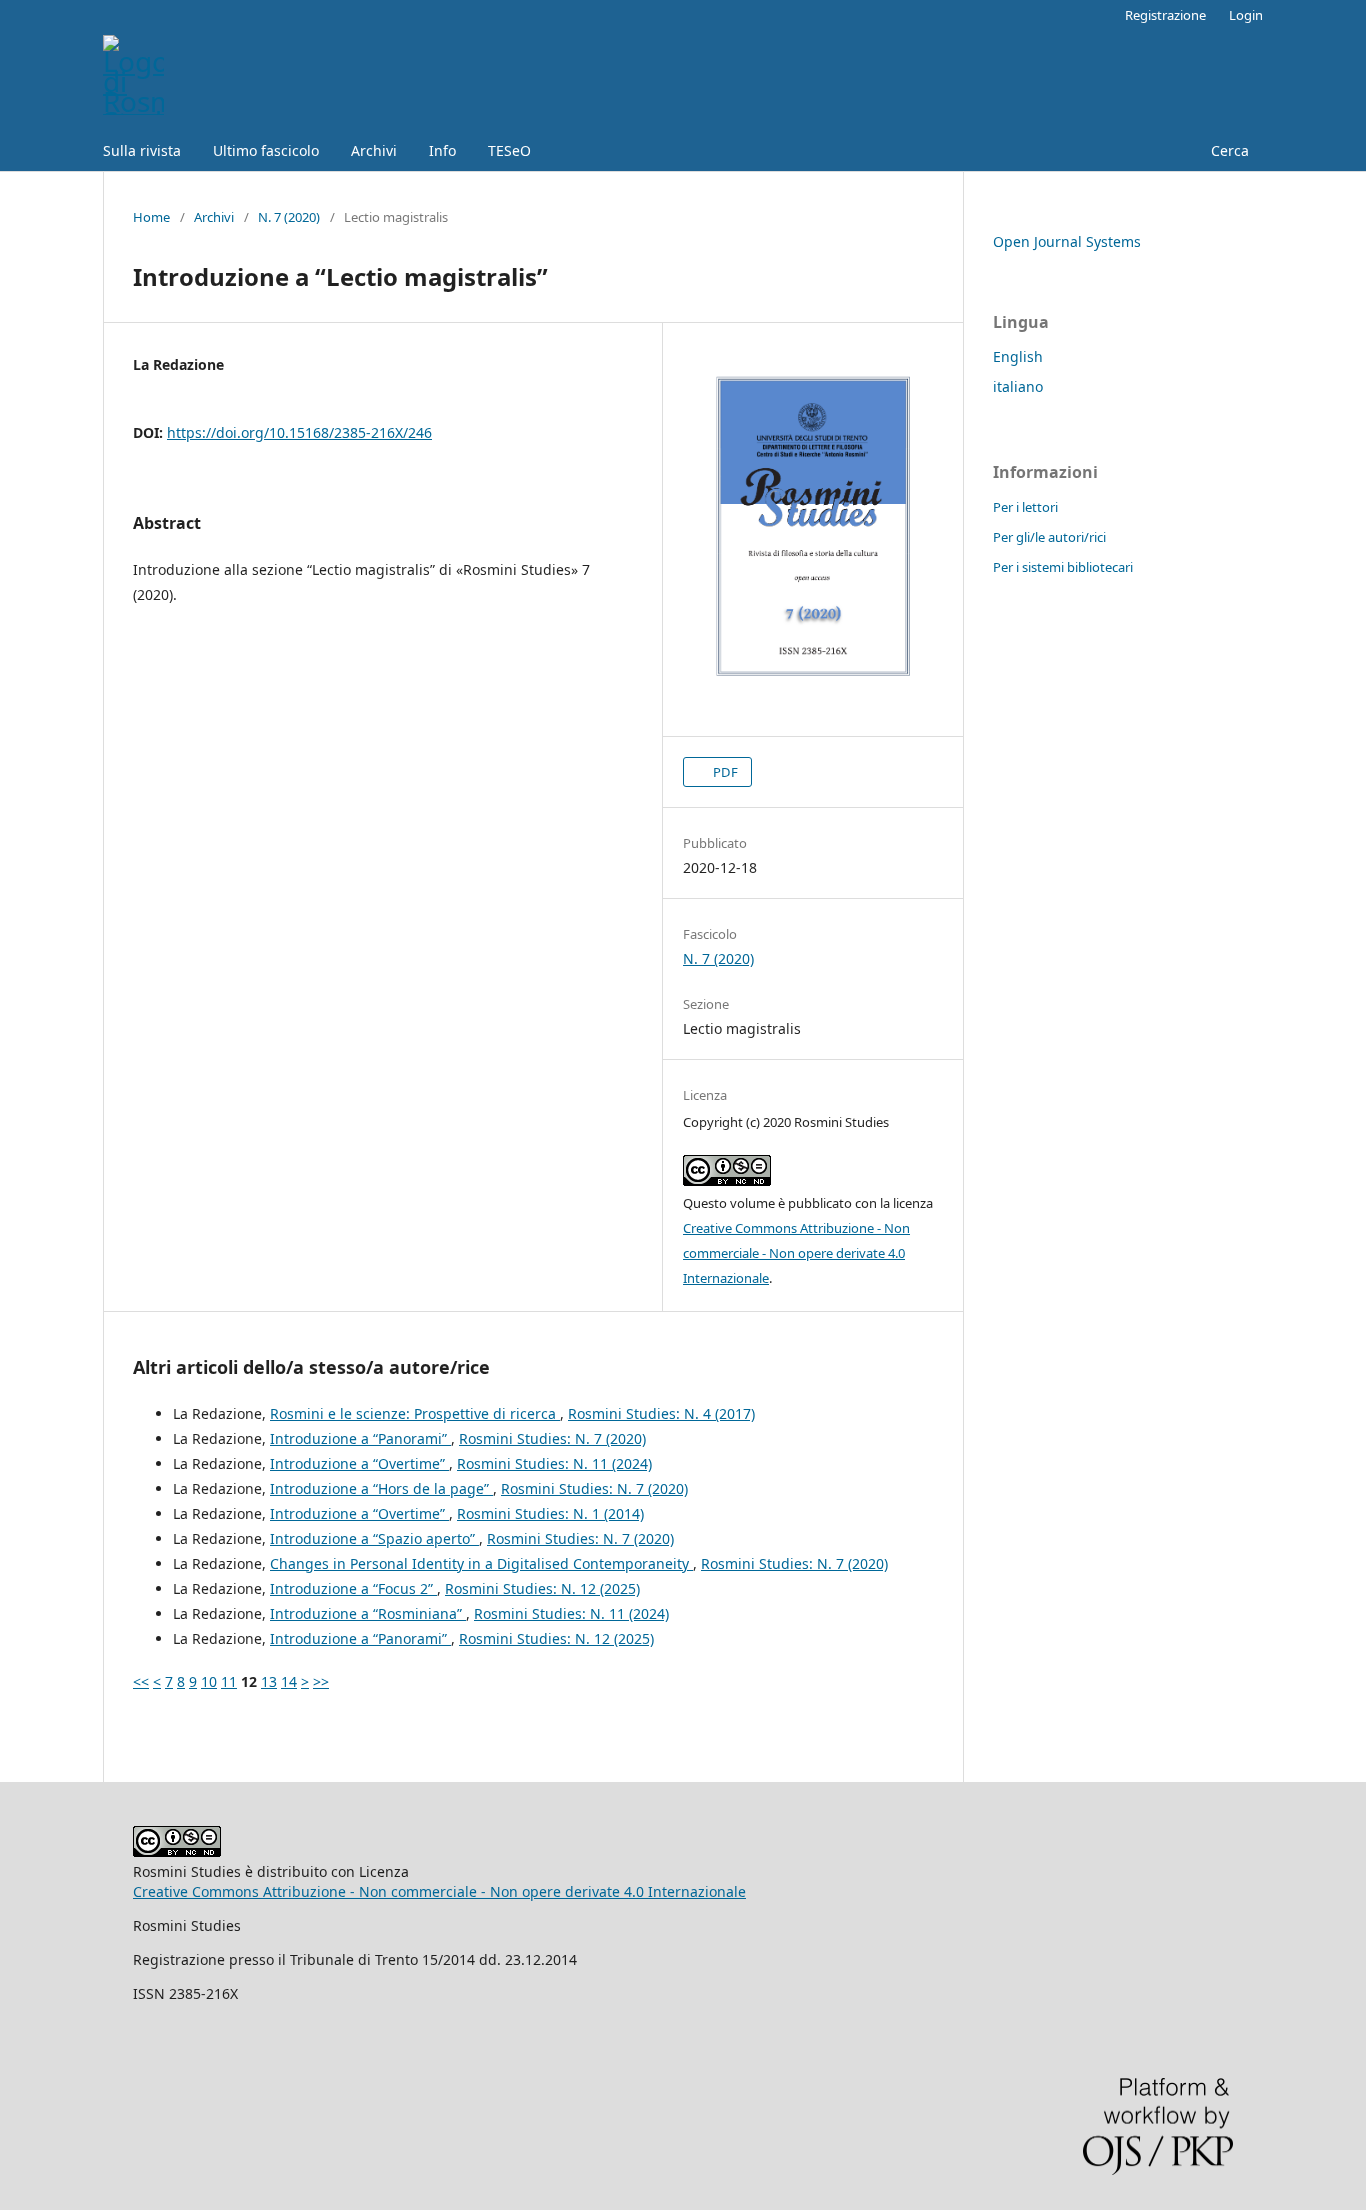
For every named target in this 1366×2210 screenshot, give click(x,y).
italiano (1018, 386)
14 (289, 1681)
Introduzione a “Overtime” (359, 1463)
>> (321, 1681)
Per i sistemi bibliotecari (1063, 567)
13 (269, 1681)
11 (229, 1681)
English (1018, 356)
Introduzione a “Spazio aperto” (374, 1538)
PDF (724, 772)
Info (442, 150)
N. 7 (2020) (289, 217)
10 (209, 1681)
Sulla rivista (142, 150)
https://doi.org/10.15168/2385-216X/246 (299, 432)
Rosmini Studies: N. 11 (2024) (554, 1463)
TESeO (509, 150)
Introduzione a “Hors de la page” (381, 1488)
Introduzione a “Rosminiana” (368, 1613)
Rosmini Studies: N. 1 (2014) (550, 1513)
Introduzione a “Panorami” (360, 1438)
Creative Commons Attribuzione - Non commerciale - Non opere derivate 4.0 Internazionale (796, 1253)
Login (1246, 15)
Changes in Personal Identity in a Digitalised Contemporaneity (481, 1563)
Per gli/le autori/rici (1049, 537)
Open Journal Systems (1067, 241)
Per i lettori (1025, 507)
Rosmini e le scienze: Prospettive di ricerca (415, 1413)
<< (141, 1681)
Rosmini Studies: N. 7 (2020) (552, 1438)
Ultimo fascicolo (266, 150)
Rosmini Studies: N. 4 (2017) (661, 1413)
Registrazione (1165, 15)
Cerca (1228, 150)
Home (151, 217)
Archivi (374, 150)
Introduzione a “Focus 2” (353, 1588)
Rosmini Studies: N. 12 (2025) (542, 1588)
